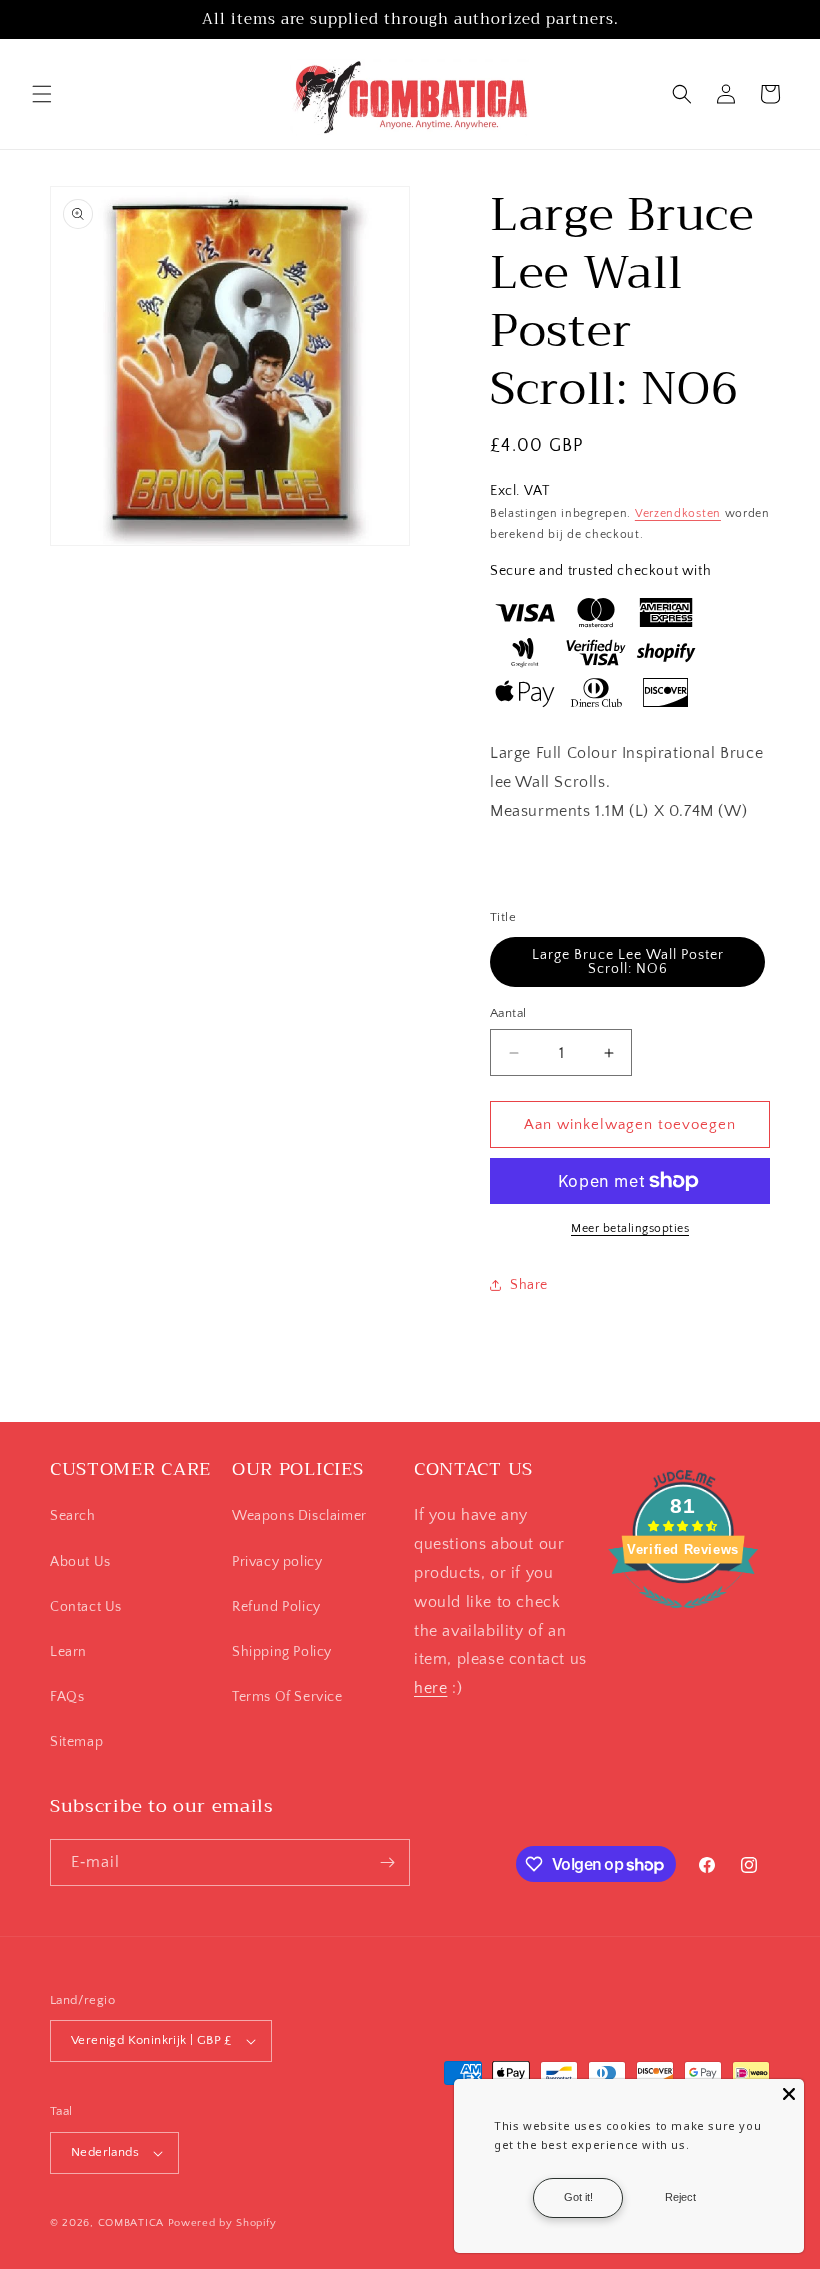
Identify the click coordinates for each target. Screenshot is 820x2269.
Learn (68, 1652)
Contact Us (86, 1607)
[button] (42, 94)
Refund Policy (276, 1607)
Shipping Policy (282, 1652)
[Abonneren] (387, 1862)
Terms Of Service (287, 1697)
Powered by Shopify (222, 2223)
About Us (80, 1562)
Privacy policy (277, 1562)
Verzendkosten (678, 513)
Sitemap (76, 1742)
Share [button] (529, 1285)
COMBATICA (131, 2223)
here (430, 1688)
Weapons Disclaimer (299, 1516)
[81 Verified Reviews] (683, 1619)
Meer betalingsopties (630, 1228)
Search (73, 1516)
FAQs (67, 1697)
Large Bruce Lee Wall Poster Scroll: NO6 (628, 962)
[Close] (789, 2094)
